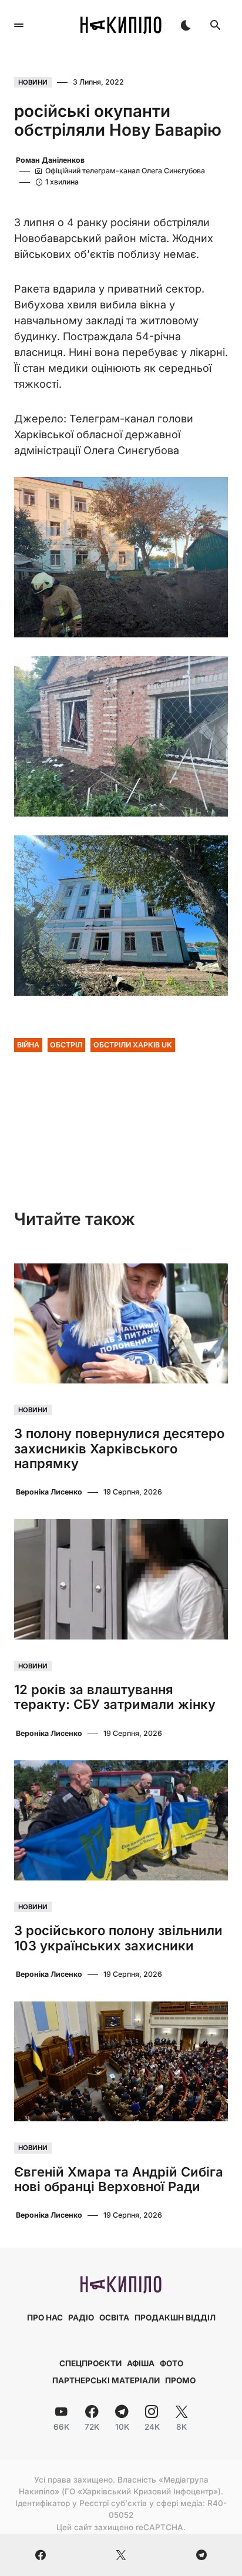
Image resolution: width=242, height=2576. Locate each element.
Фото (172, 2363)
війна (28, 1045)
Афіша (141, 2363)
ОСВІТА (114, 2318)
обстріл (66, 1045)
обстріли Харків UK (133, 1045)
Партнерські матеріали (106, 2380)
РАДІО (81, 2318)
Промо (180, 2380)
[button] (19, 25)
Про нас (45, 2318)
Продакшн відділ (175, 2318)
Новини (33, 82)
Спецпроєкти (90, 2363)
